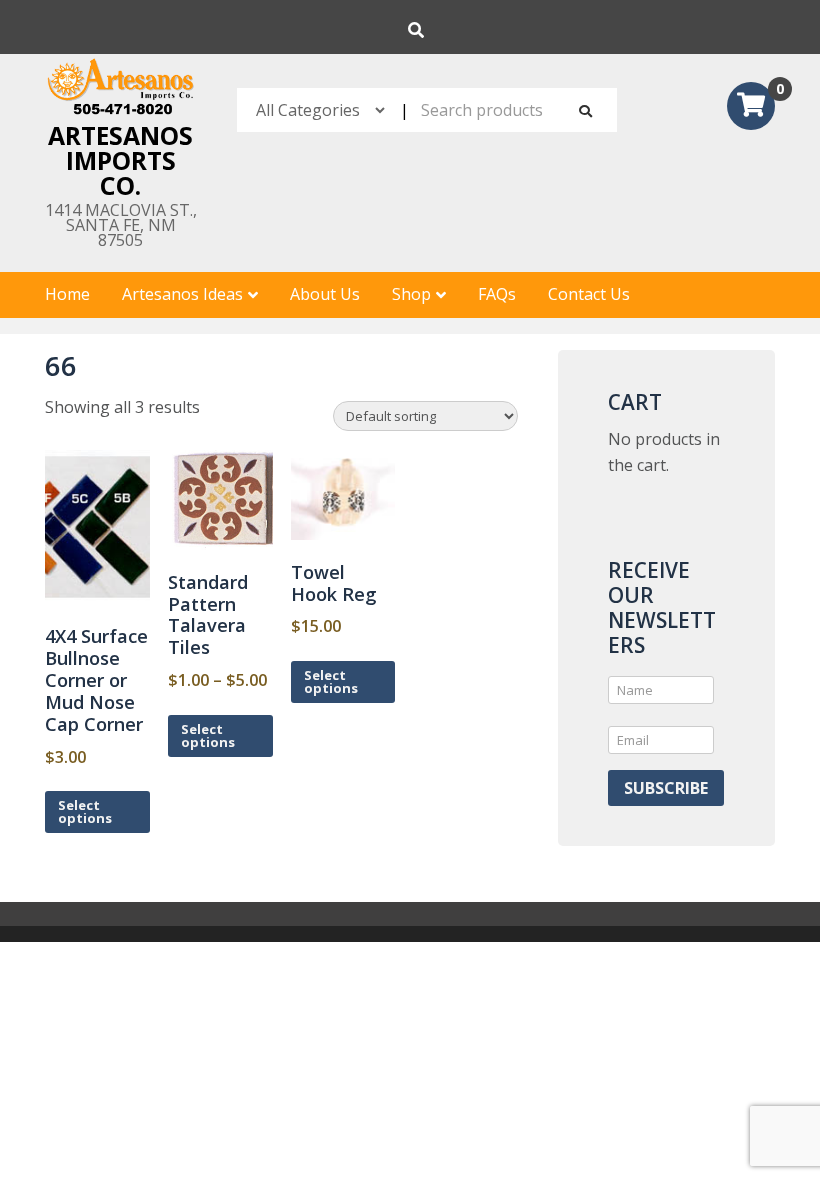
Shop (411, 294)
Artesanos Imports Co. (120, 160)
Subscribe (666, 788)
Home (67, 294)
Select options (85, 811)
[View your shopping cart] (751, 108)
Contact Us (589, 294)
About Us (325, 294)
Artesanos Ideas (182, 294)
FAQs (497, 294)
